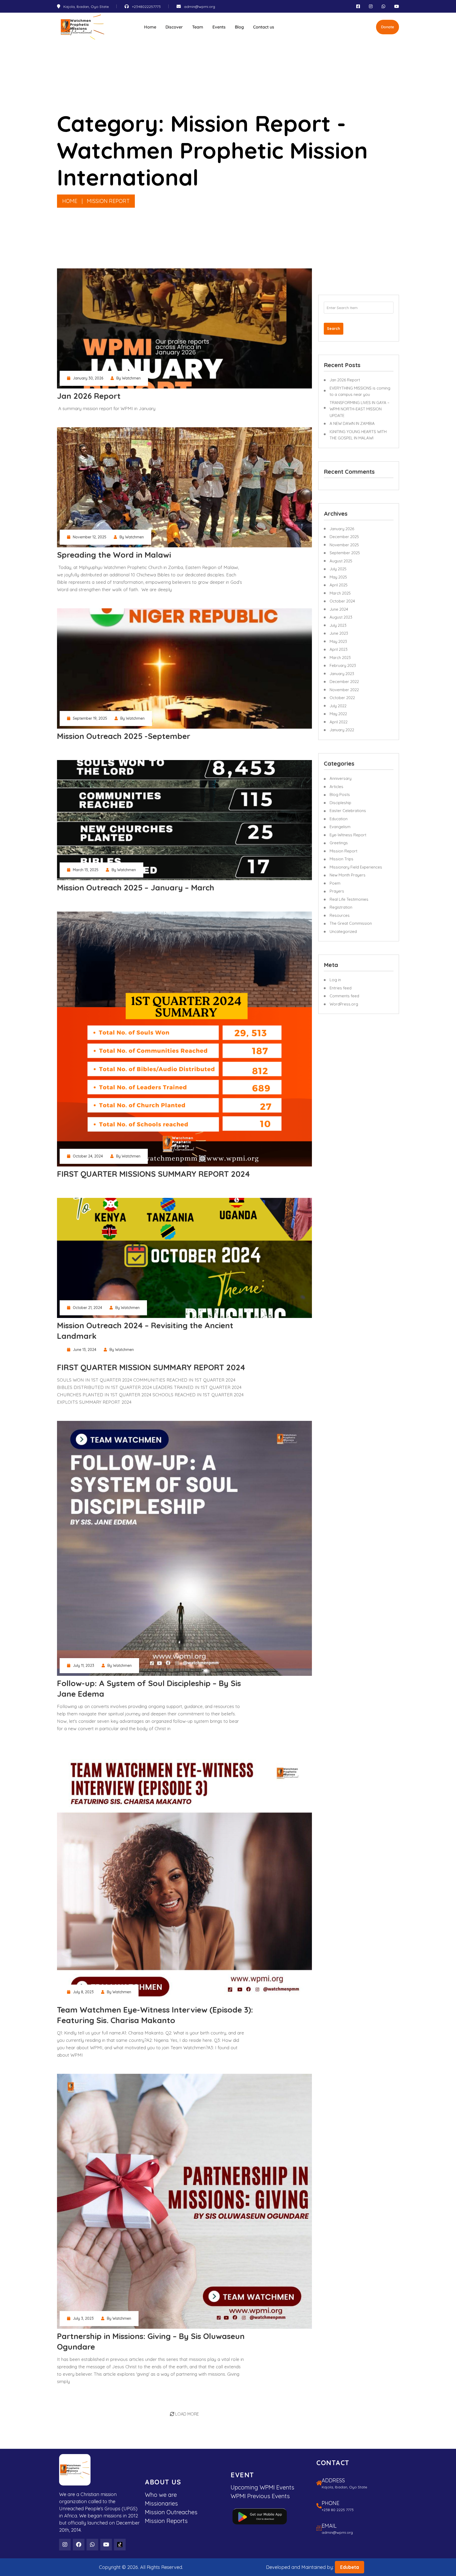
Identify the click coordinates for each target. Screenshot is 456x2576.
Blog (239, 27)
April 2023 (339, 649)
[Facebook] (79, 2545)
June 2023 (339, 633)
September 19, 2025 (90, 718)
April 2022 (339, 722)
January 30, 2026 (88, 378)
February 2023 (343, 665)
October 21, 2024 (87, 1308)
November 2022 (344, 690)
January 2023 (342, 674)
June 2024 (339, 609)
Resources (340, 915)
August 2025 (341, 561)
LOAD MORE (187, 2414)
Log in (335, 980)
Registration (341, 907)
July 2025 (338, 569)
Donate (388, 27)
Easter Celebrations (348, 811)
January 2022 (342, 730)
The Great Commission (351, 923)
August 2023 (341, 617)
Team (198, 27)
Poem (335, 883)
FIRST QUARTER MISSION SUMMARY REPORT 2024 (151, 1367)
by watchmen (129, 378)
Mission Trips (341, 859)
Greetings (339, 843)
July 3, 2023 (83, 2318)
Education (339, 819)
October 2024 (342, 601)
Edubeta (350, 2567)
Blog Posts (340, 794)
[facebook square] (358, 6)
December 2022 (344, 682)
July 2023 (338, 625)
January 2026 (342, 529)
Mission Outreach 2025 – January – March (136, 888)
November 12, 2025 (90, 537)
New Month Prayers (348, 875)
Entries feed (341, 988)
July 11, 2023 (84, 1666)
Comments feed (344, 996)
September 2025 (345, 553)
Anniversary (341, 778)
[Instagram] (65, 2545)
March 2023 (340, 658)
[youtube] (397, 6)
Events (219, 27)
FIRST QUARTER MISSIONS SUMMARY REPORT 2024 (153, 1174)
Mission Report (343, 851)
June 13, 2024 (85, 1350)
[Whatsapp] (92, 2545)
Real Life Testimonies (349, 899)
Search (334, 329)
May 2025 (338, 577)
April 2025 (339, 585)
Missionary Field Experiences (356, 867)
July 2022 (338, 706)
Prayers (337, 891)
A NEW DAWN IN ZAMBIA (352, 423)
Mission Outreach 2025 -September (124, 736)
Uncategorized (343, 931)
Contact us (264, 27)
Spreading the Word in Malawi (114, 555)
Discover (174, 27)
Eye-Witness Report (348, 835)
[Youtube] (106, 2545)
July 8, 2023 (83, 1992)
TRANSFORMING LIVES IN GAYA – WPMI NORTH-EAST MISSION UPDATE (360, 409)
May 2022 (338, 714)
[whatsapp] (383, 6)
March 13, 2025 (86, 870)
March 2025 (340, 593)
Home (150, 27)
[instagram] (371, 6)
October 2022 (342, 698)
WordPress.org (344, 1004)
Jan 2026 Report (89, 396)
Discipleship (340, 803)
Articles (336, 787)
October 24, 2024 (88, 1156)
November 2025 (344, 545)
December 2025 (344, 537)
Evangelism (340, 827)
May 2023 (338, 641)
